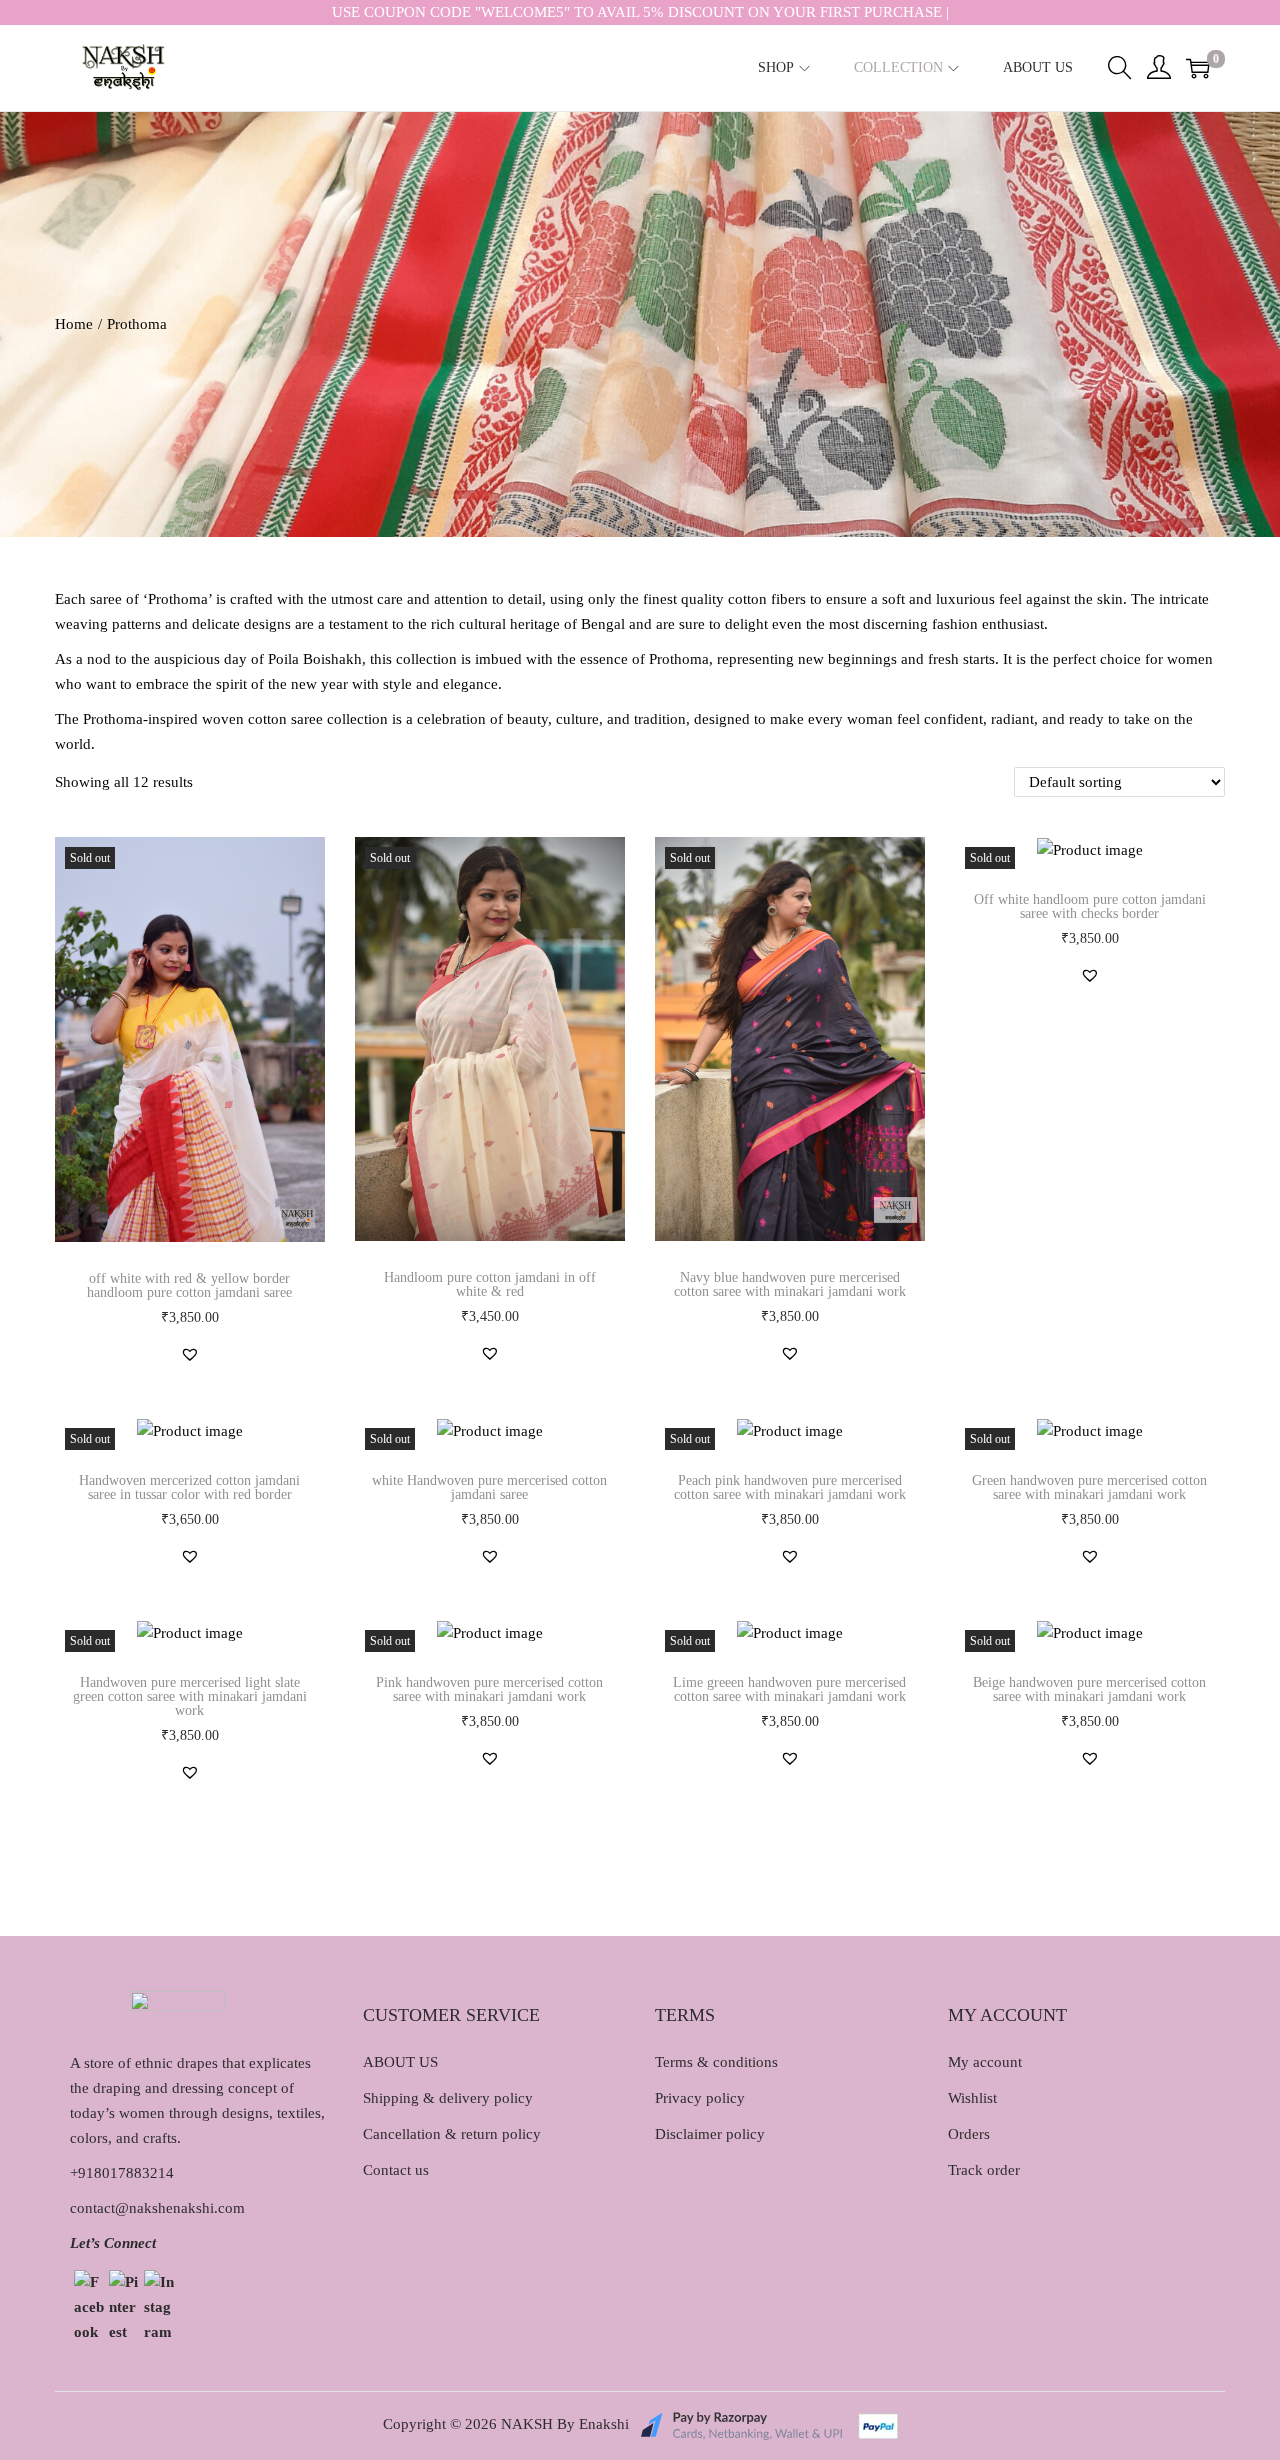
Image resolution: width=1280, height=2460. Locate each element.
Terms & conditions (716, 2062)
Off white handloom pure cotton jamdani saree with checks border (1090, 906)
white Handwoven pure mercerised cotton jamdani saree (489, 1487)
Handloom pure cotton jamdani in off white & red (490, 1284)
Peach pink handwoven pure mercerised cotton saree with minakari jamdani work (790, 1487)
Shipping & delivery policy (448, 2098)
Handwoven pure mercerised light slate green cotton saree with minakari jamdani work (190, 1696)
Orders (969, 2134)
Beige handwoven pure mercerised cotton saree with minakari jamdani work (1089, 1689)
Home (74, 324)
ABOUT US (400, 2062)
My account (985, 2062)
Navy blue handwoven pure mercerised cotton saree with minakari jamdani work (790, 1284)
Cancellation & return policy (452, 2134)
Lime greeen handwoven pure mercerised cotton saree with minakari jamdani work (789, 1689)
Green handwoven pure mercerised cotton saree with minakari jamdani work (1089, 1487)
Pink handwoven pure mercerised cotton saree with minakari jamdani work (489, 1689)
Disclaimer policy (710, 2134)
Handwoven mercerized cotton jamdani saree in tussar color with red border (189, 1487)
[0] (1198, 68)
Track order (984, 2170)
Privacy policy (700, 2098)
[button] (190, 1354)
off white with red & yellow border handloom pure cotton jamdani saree (189, 1285)
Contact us (396, 2170)
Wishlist (972, 2098)
